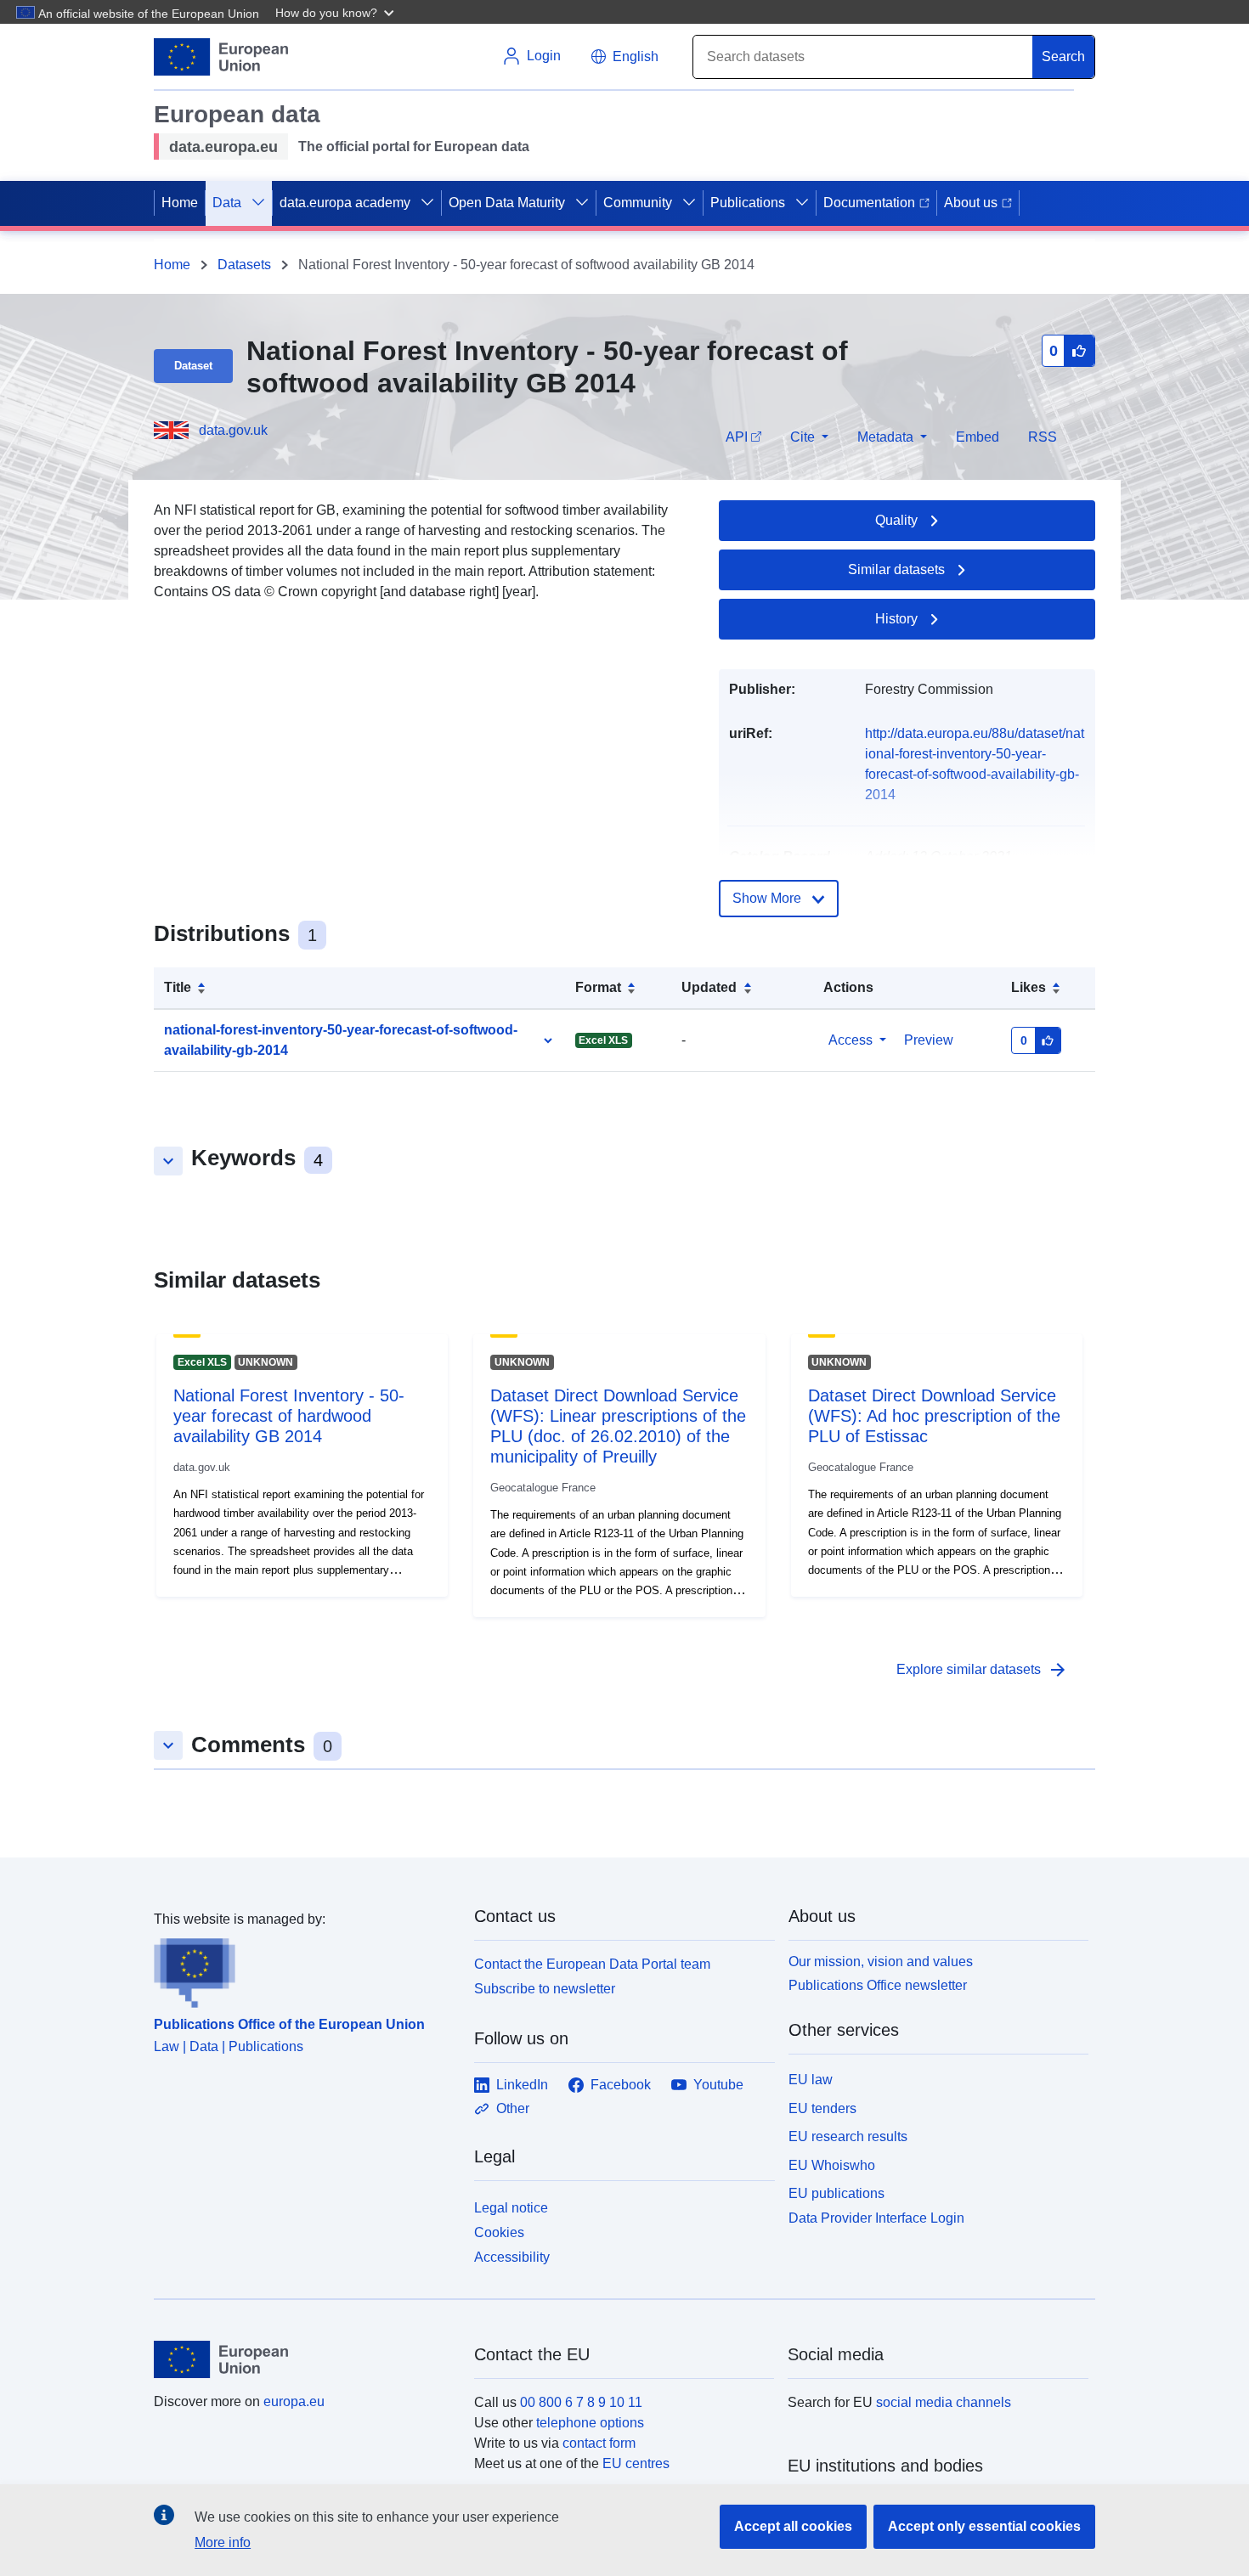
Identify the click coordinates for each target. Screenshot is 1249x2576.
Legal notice (511, 2208)
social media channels (944, 2402)
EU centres (636, 2463)
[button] (336, 12)
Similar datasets (896, 569)
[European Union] (304, 2359)
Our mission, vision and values (881, 1962)
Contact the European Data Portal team (592, 1964)
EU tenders (822, 2108)
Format (598, 987)
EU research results (848, 2136)
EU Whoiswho (832, 2165)
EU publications (836, 2193)
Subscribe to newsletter (545, 1989)
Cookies (499, 2232)
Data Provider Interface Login (876, 2218)
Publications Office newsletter (878, 1985)
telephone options (590, 2423)
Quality (896, 520)
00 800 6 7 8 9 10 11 (581, 2402)
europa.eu (294, 2401)
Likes (1029, 987)
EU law (811, 2080)
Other (513, 2108)
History (896, 619)
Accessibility (512, 2257)
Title (178, 987)
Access (851, 1040)
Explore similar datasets (982, 1670)
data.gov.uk (233, 430)
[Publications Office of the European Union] (304, 1969)
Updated (709, 987)
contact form (599, 2443)
